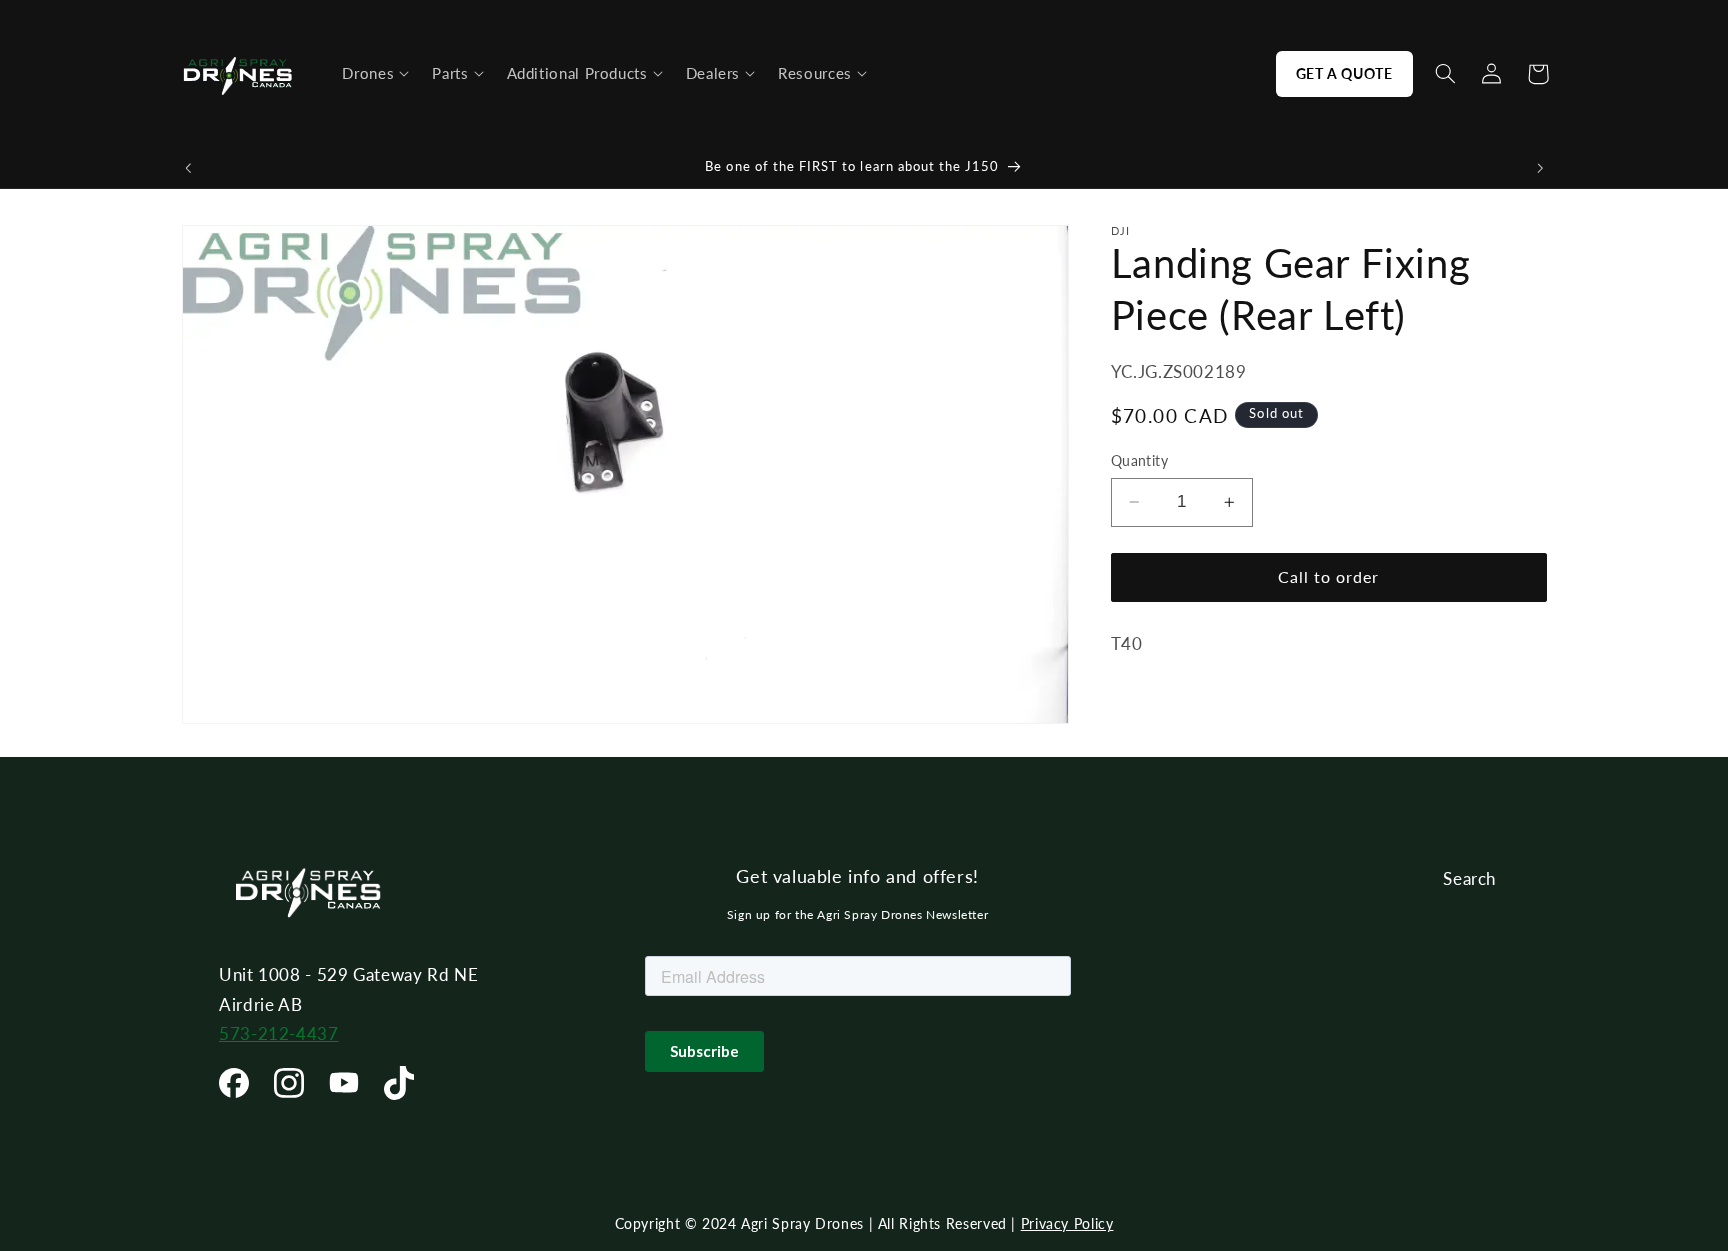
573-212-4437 (279, 1033)
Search (1469, 878)
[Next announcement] (1540, 168)
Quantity (1139, 461)
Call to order (1329, 576)
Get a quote (1344, 73)
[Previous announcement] (188, 168)
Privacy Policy (1067, 1223)
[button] (375, 74)
